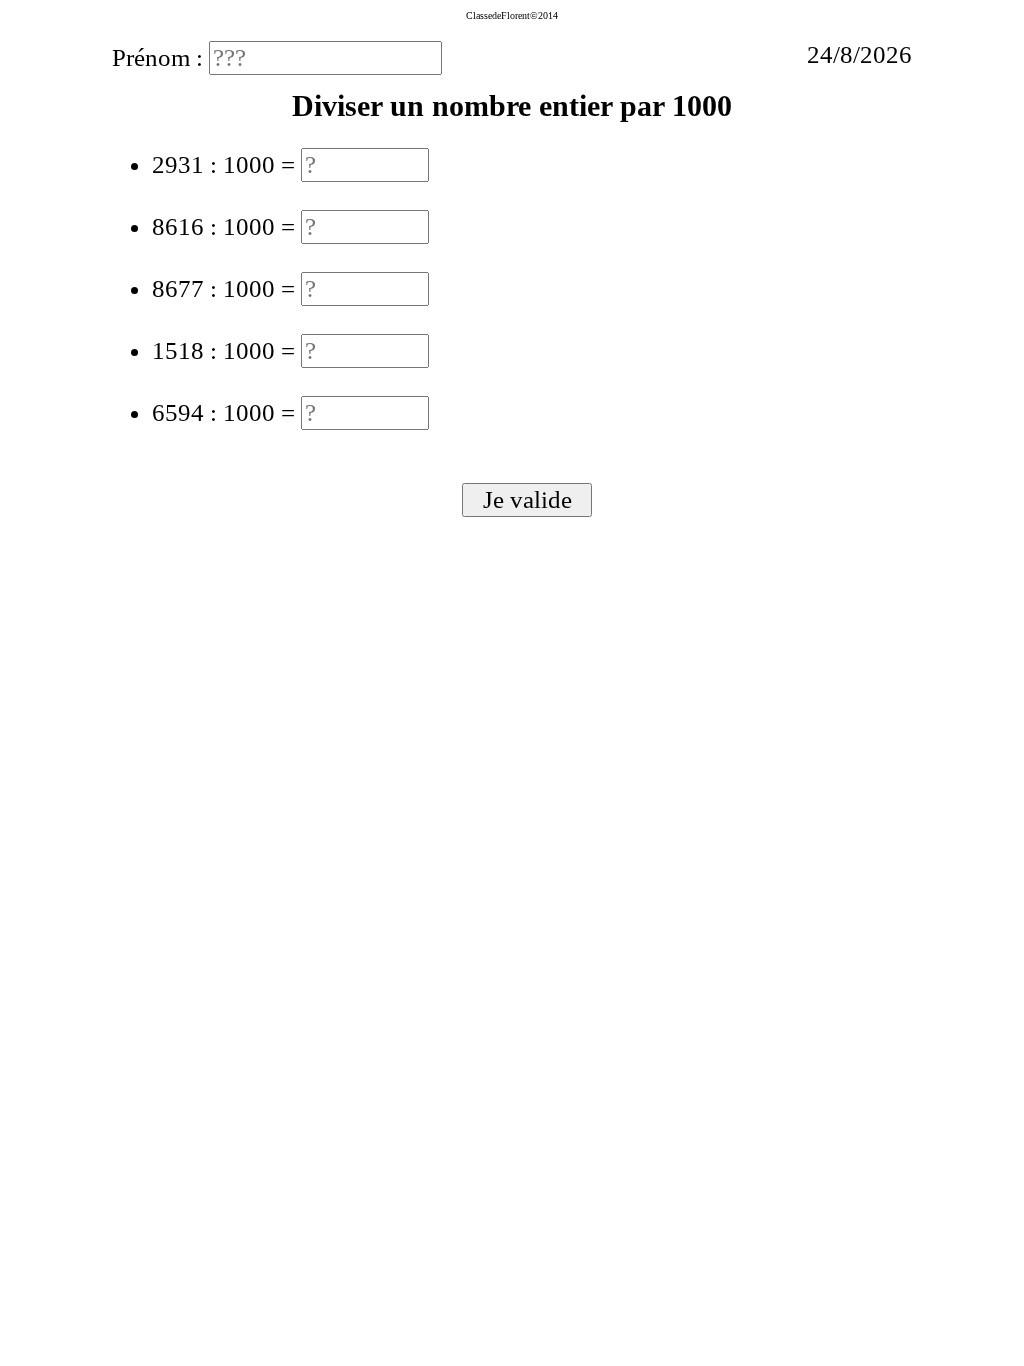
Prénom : (160, 57)
